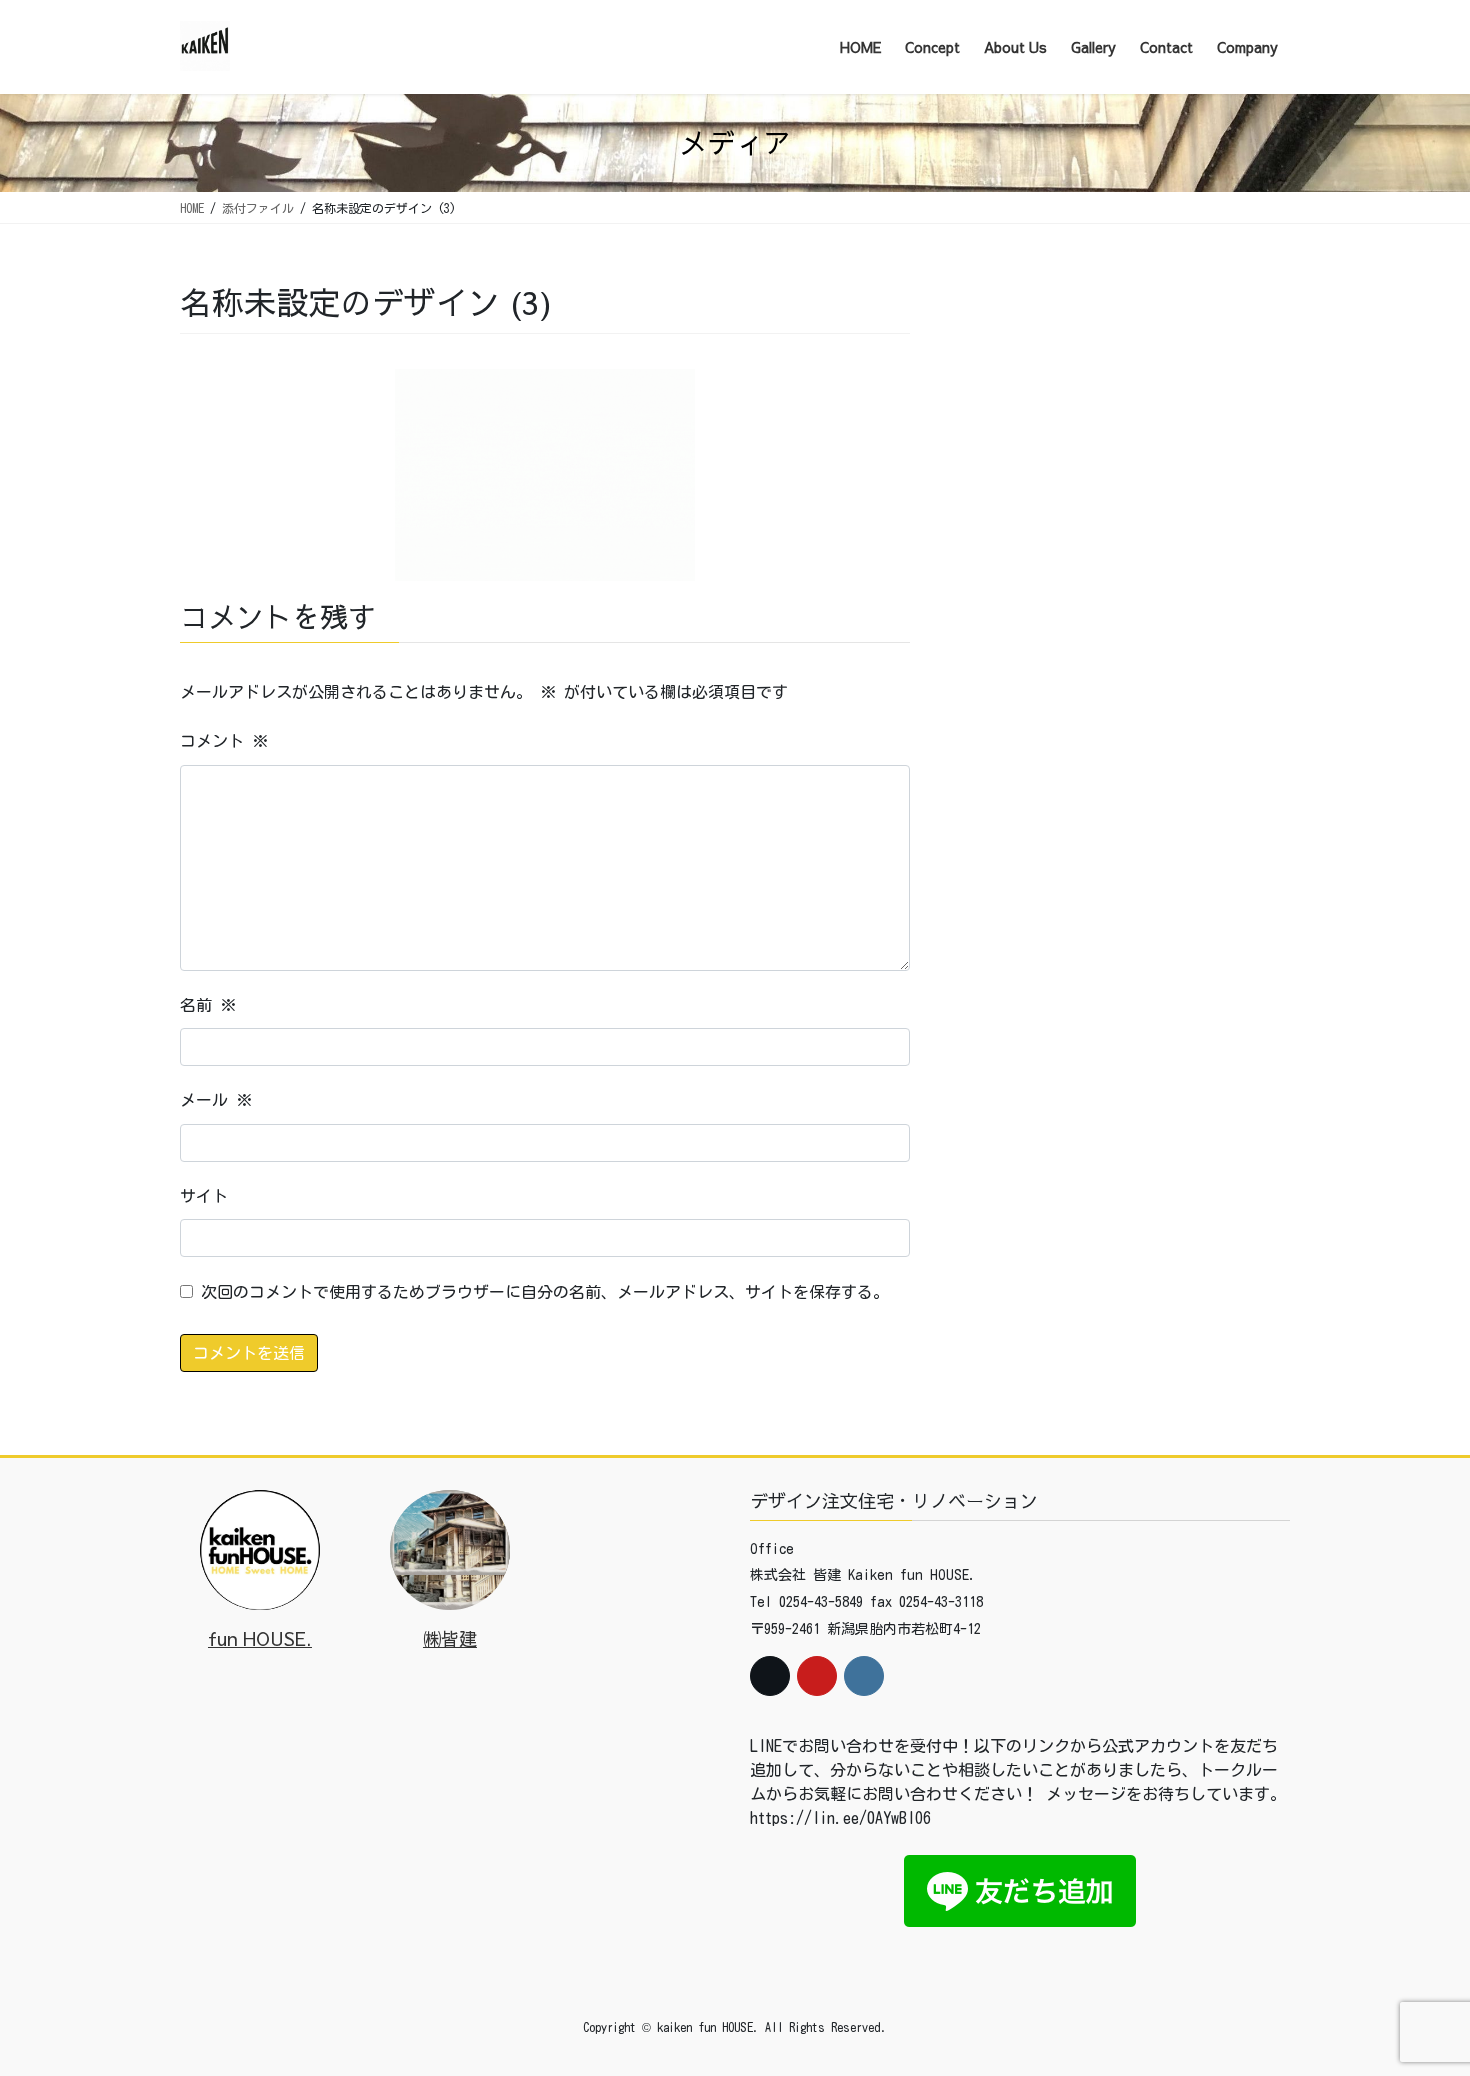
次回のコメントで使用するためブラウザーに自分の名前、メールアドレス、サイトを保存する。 (545, 1292)
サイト (204, 1196)
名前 (208, 1005)
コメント (224, 741)
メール (216, 1100)
